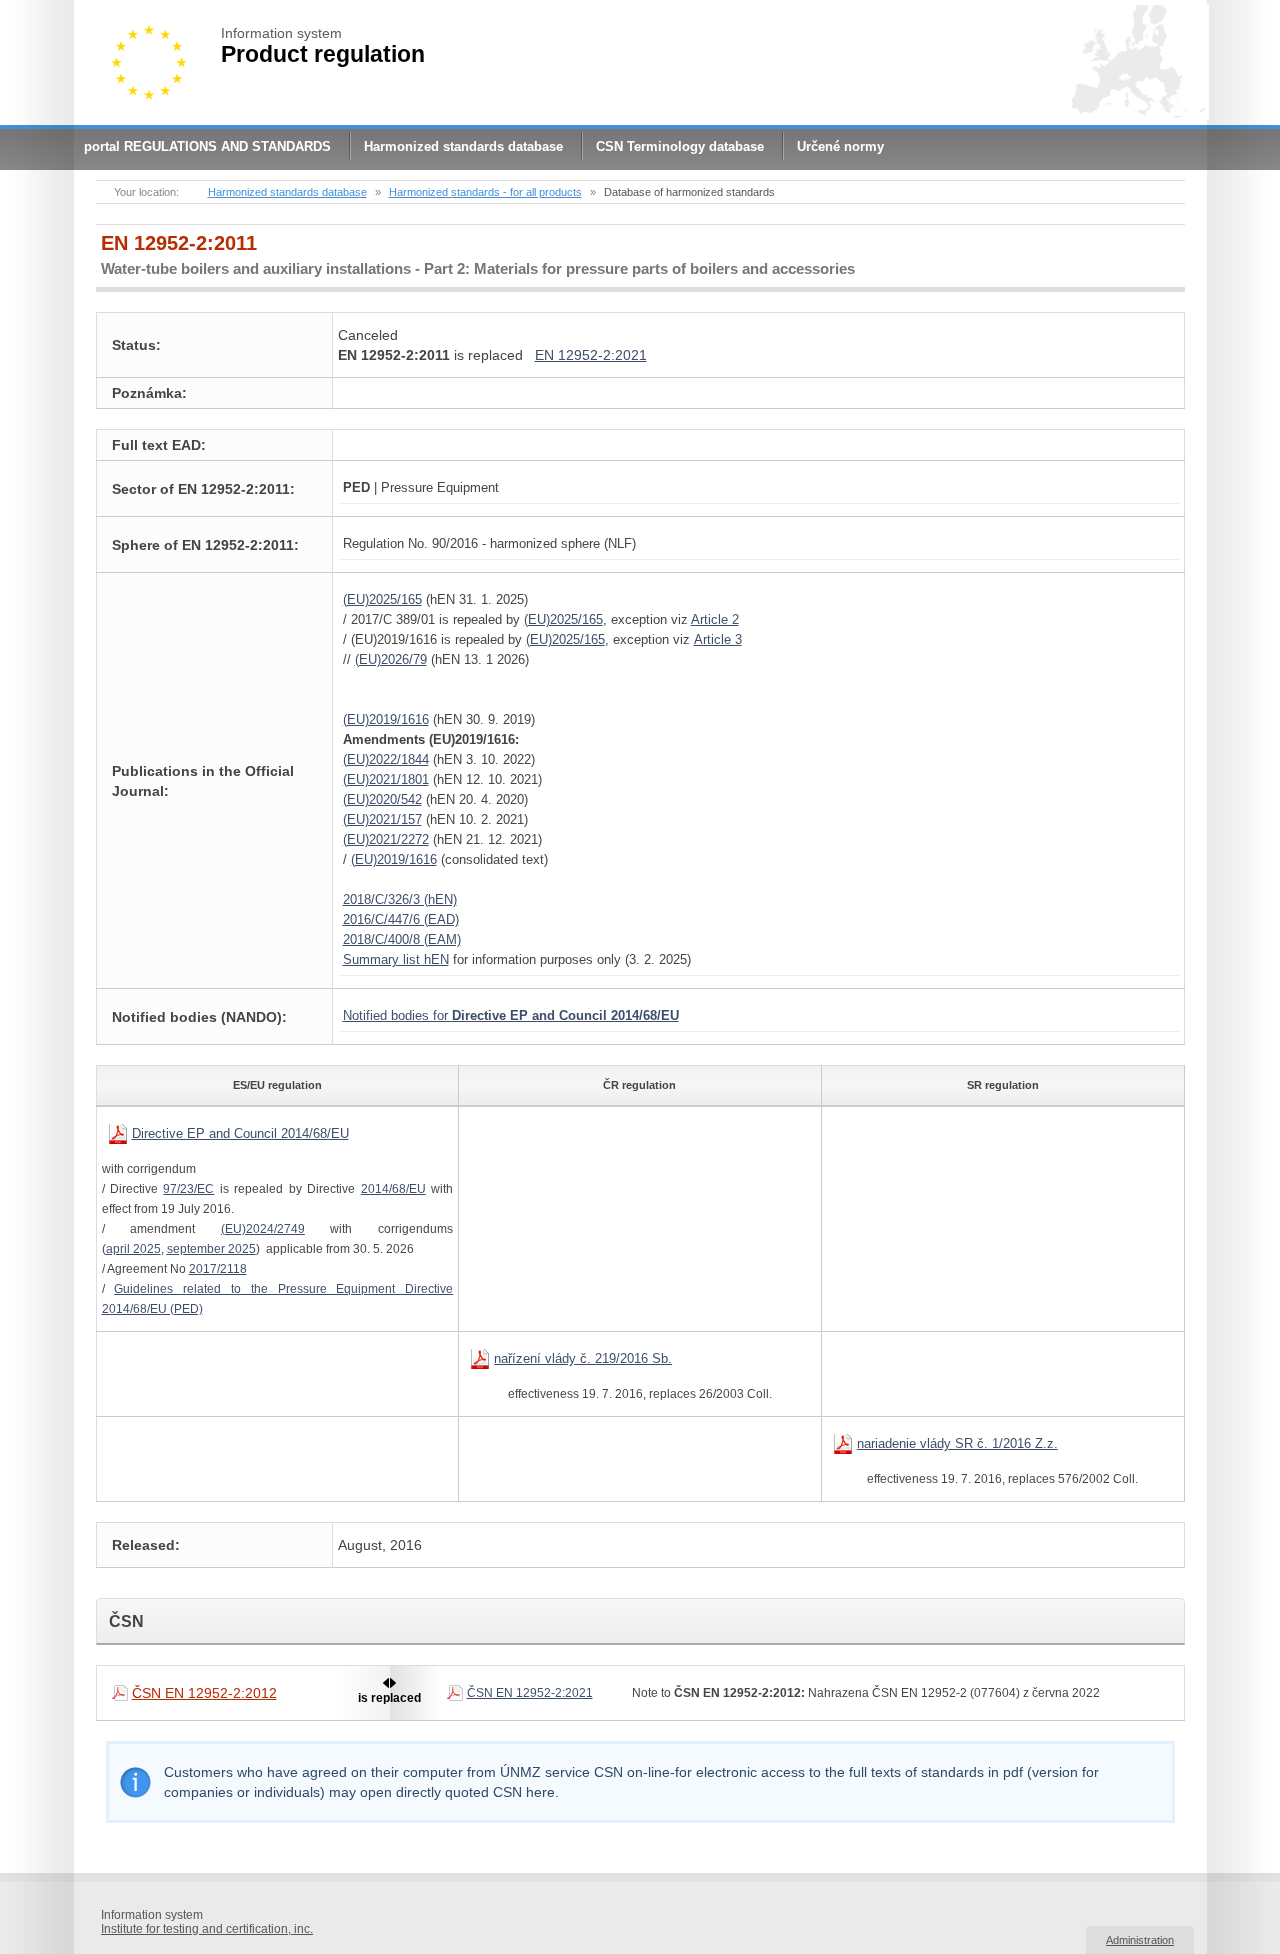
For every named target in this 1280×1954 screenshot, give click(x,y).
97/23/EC (188, 1189)
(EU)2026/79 (391, 659)
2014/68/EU (393, 1189)
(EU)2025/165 (382, 599)
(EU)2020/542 (382, 799)
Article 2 (715, 619)
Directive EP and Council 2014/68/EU (240, 1133)
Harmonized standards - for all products (485, 192)
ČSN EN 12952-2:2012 (204, 1693)
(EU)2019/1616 (386, 719)
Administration (1140, 1940)
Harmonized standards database (463, 146)
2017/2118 (218, 1269)
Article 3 (718, 639)
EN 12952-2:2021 (591, 355)
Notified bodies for (511, 1015)
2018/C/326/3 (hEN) (400, 899)
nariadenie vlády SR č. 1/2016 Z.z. (957, 1443)
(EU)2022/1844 (386, 759)
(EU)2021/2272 (386, 839)
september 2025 (211, 1249)
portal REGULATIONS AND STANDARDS (207, 146)
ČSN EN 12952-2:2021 (530, 1693)
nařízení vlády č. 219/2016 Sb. (583, 1358)
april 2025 (133, 1249)
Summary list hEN (396, 959)
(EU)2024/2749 (263, 1229)
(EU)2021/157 (382, 819)
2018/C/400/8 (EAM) (402, 939)
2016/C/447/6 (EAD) (401, 919)
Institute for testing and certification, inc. (207, 1929)
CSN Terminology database (680, 146)
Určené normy (840, 146)
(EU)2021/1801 (386, 779)
